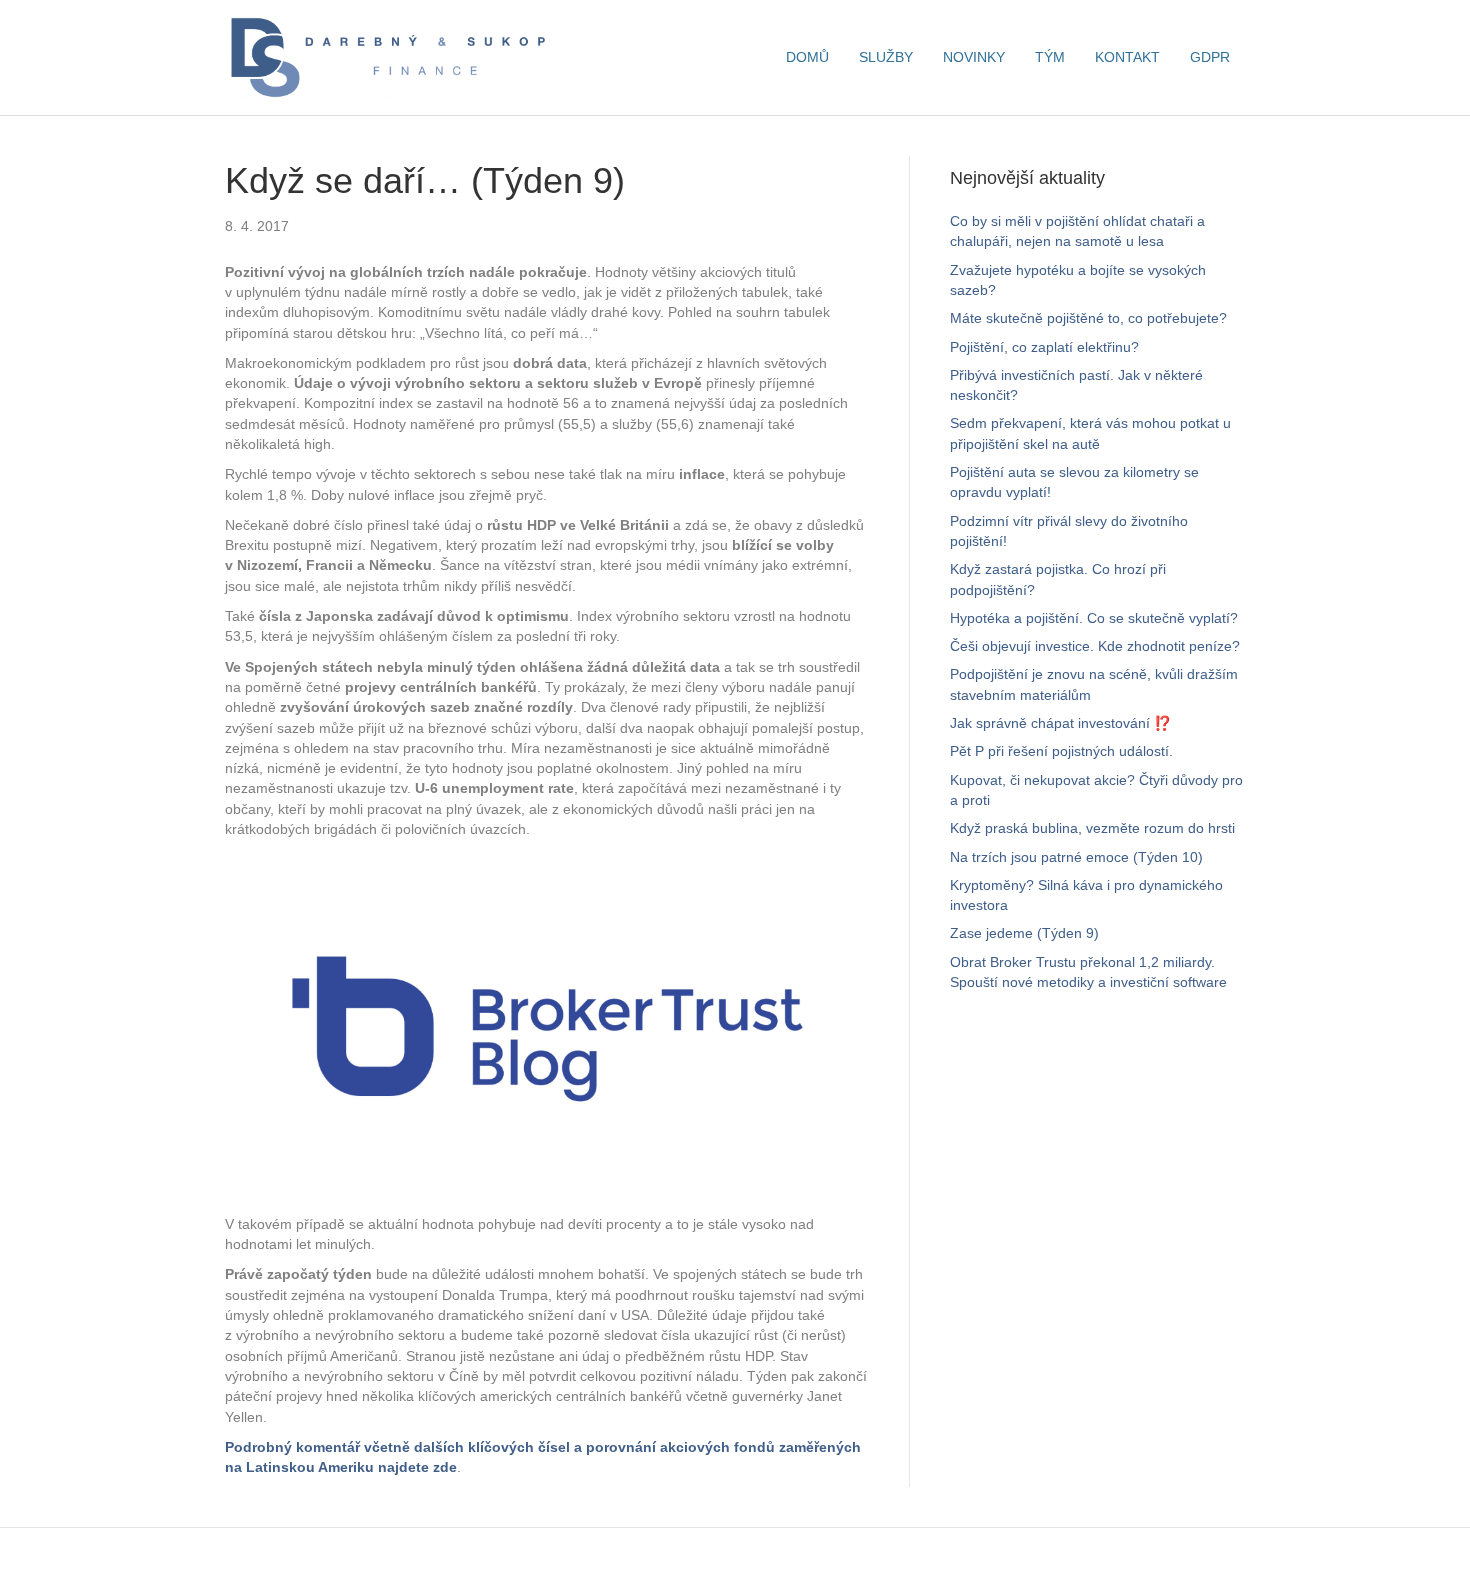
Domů (807, 57)
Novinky (974, 57)
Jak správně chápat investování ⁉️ (1060, 723)
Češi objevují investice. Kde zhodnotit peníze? (1095, 646)
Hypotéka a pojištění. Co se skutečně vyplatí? (1094, 618)
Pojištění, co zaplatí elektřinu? (1044, 347)
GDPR (1210, 57)
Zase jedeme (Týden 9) (1024, 933)
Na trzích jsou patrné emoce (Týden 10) (1076, 857)
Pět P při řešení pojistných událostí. (1061, 751)
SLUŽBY (886, 57)
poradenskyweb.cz (939, 1556)
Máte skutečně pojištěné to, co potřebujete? (1088, 318)
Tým (1050, 57)
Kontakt (1127, 57)
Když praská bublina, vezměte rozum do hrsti (1092, 828)
